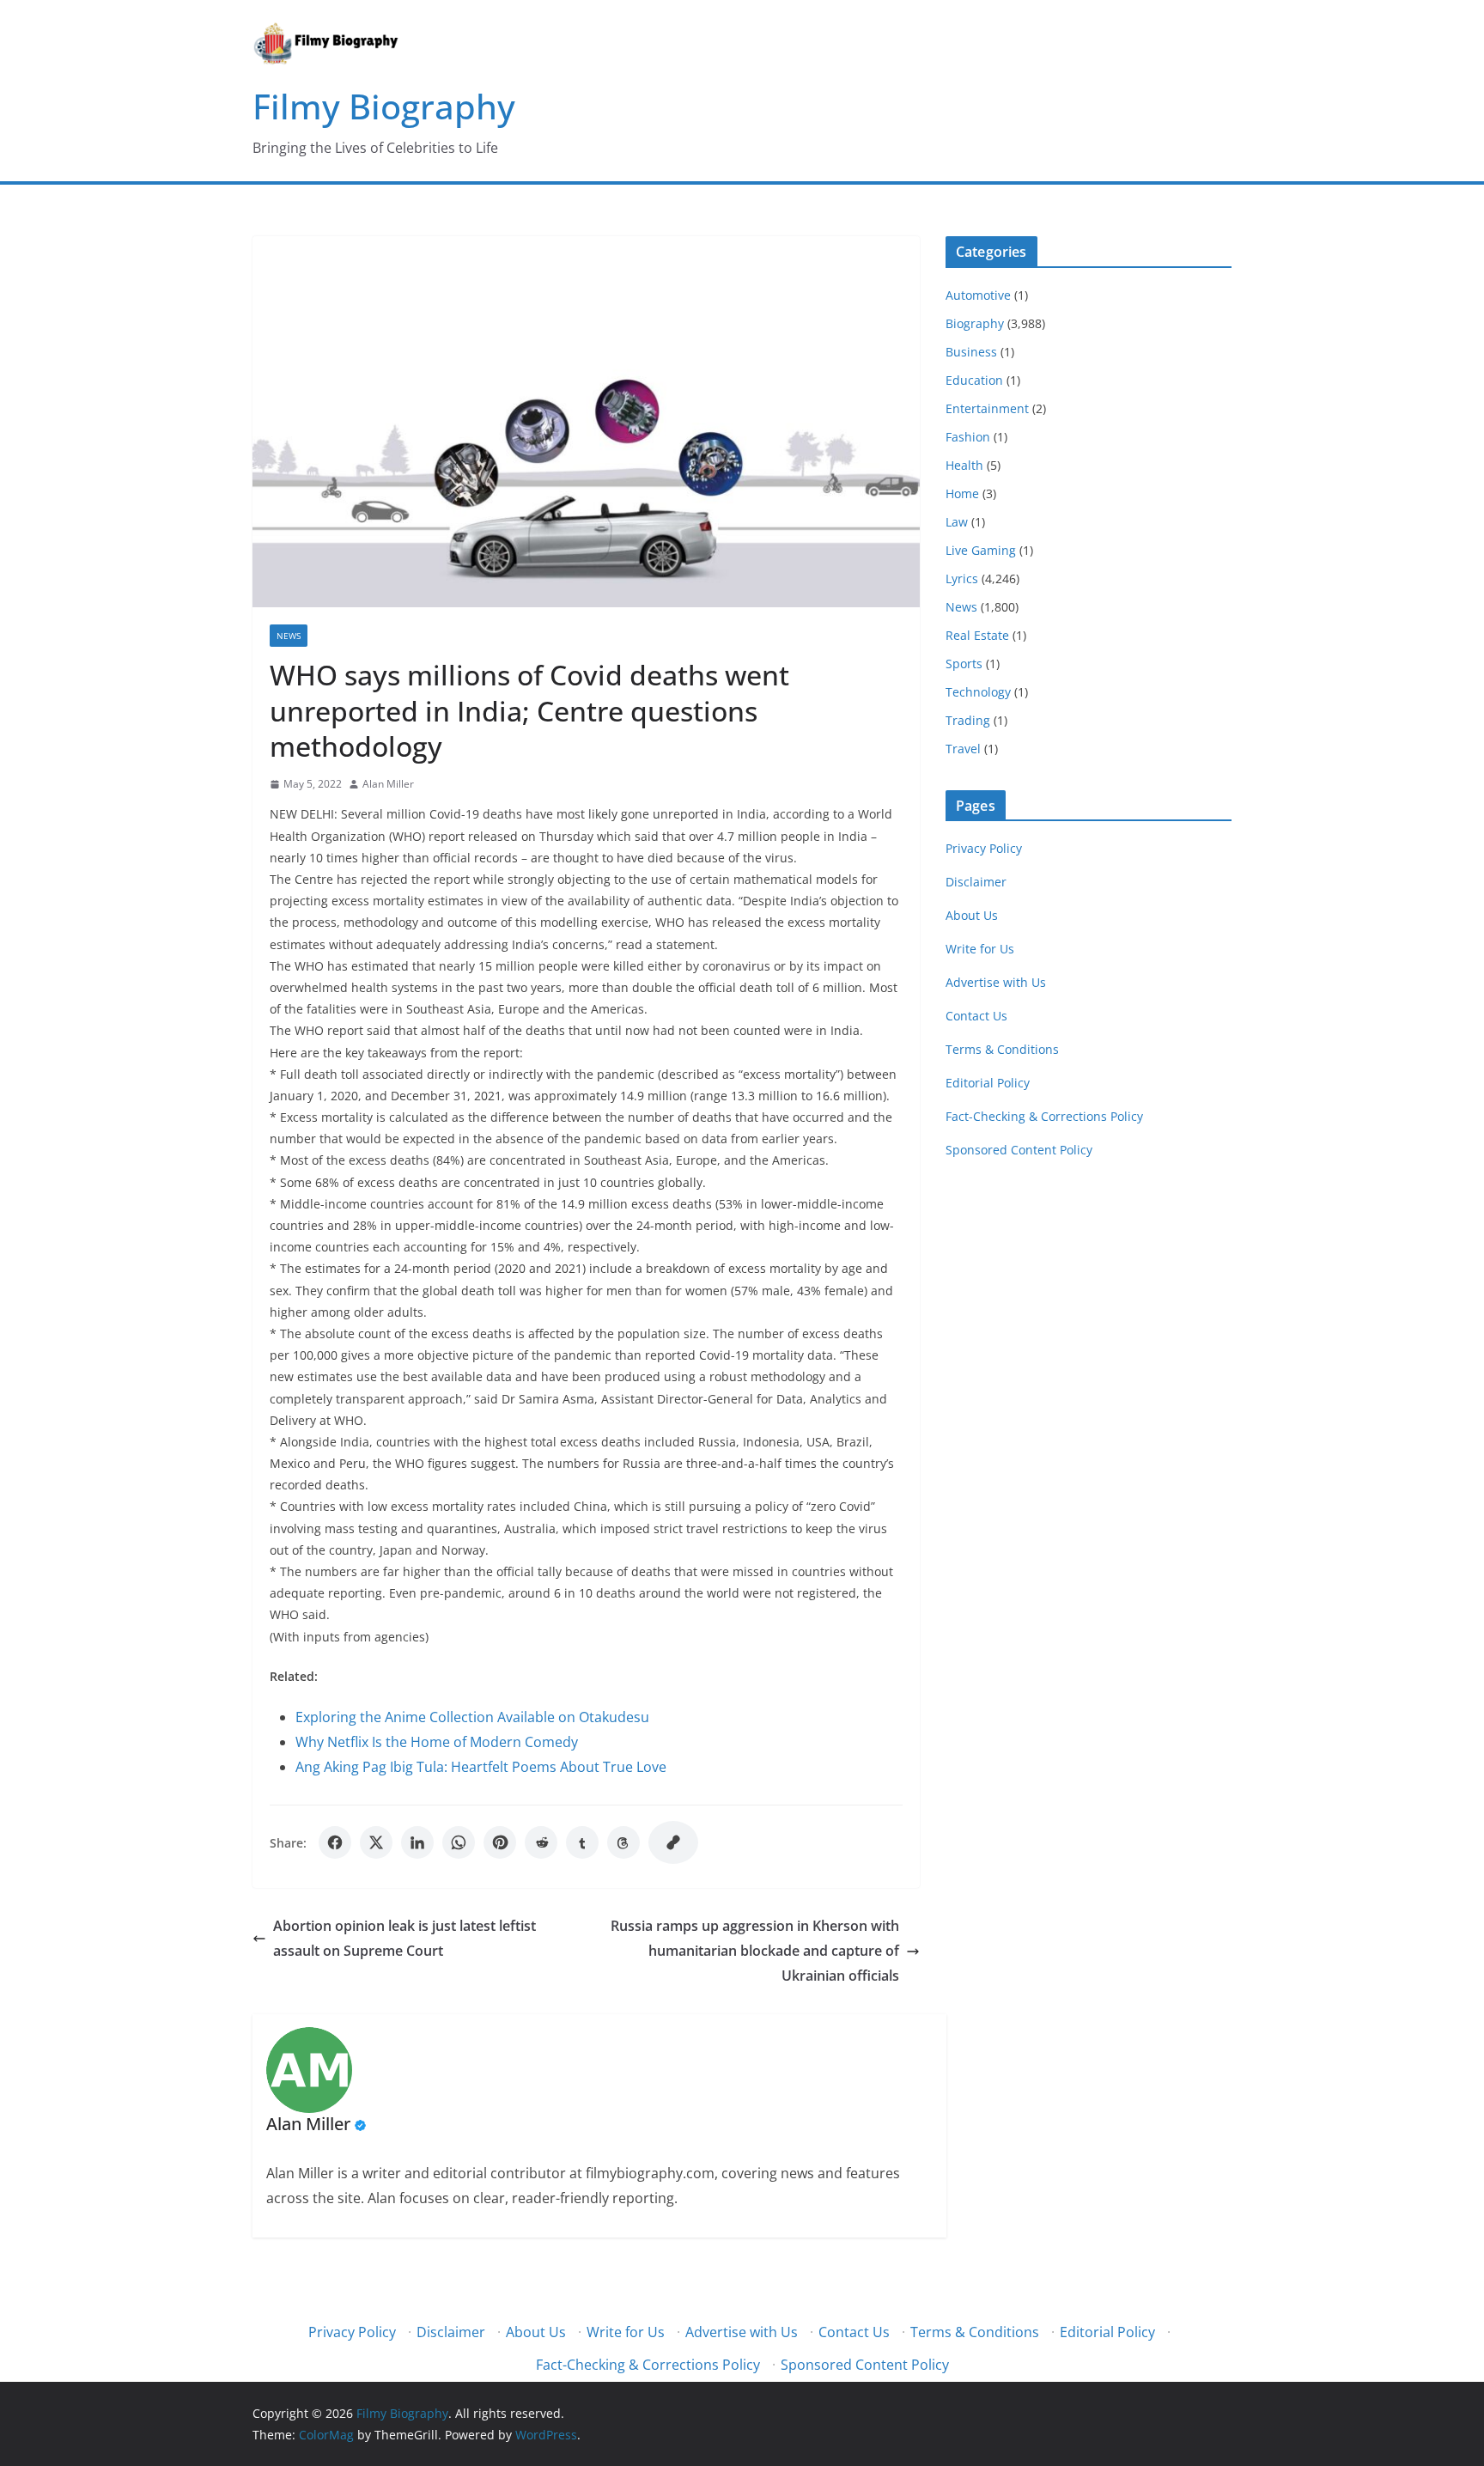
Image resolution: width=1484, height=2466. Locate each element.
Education (974, 380)
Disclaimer (976, 882)
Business (971, 352)
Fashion (968, 437)
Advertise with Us (996, 982)
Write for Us (980, 949)
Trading (968, 720)
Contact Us (976, 1016)
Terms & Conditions (1002, 1049)
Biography (975, 323)
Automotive (978, 295)
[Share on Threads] (623, 1842)
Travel (963, 749)
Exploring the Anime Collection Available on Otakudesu (472, 1717)
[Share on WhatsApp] (459, 1842)
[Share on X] (376, 1842)
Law (957, 522)
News (289, 636)
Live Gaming (981, 550)
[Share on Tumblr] (582, 1842)
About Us (972, 915)
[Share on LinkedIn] (417, 1842)
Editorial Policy (988, 1083)
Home (962, 493)
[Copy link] (673, 1842)
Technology (978, 692)
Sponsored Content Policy (1019, 1150)
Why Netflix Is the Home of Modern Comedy (437, 1742)
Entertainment (987, 408)
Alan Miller (388, 784)
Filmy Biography (384, 106)
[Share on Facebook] (335, 1842)
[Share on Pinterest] (500, 1842)
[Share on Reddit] (541, 1842)
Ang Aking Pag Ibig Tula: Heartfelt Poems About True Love (481, 1767)
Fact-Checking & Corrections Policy (1044, 1116)
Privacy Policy (984, 848)
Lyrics (962, 578)
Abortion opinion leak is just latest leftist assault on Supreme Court (404, 1938)
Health (964, 465)
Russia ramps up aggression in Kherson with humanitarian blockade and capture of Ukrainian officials (755, 1951)
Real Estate (977, 635)
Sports (964, 664)
